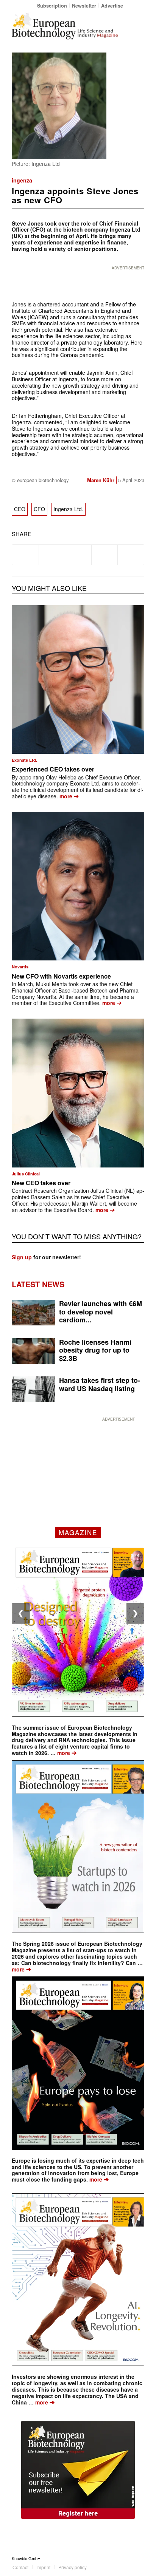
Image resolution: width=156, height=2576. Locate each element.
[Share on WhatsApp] (78, 555)
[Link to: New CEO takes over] (78, 1093)
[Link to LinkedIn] (127, 2558)
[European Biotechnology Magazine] (65, 26)
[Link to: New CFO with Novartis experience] (78, 886)
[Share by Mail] (131, 555)
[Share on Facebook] (25, 555)
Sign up (22, 1257)
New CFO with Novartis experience (61, 976)
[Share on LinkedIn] (105, 555)
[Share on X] (52, 555)
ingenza (22, 180)
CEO (20, 509)
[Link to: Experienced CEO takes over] (78, 680)
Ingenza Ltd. (68, 509)
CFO (39, 509)
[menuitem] (52, 5)
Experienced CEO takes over (53, 769)
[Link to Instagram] (139, 2558)
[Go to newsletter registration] (78, 2470)
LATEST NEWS (38, 1284)
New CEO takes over (41, 1183)
